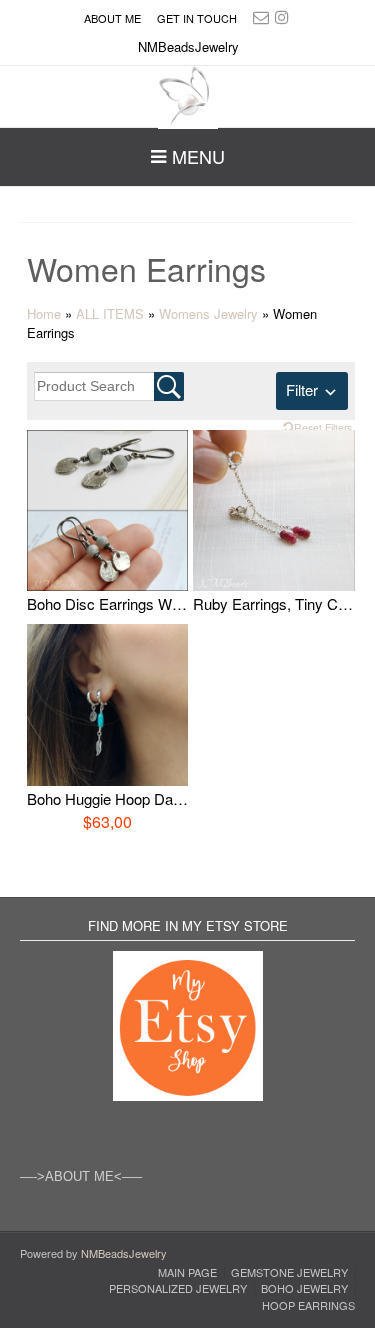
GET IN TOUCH (197, 18)
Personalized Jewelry (178, 1288)
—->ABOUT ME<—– (81, 1176)
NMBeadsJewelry (124, 1253)
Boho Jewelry (304, 1288)
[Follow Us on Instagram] (282, 16)
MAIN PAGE (187, 1272)
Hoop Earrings (308, 1305)
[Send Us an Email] (261, 16)
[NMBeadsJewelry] (188, 97)
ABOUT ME (112, 18)
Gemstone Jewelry (289, 1272)
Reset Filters (323, 427)
